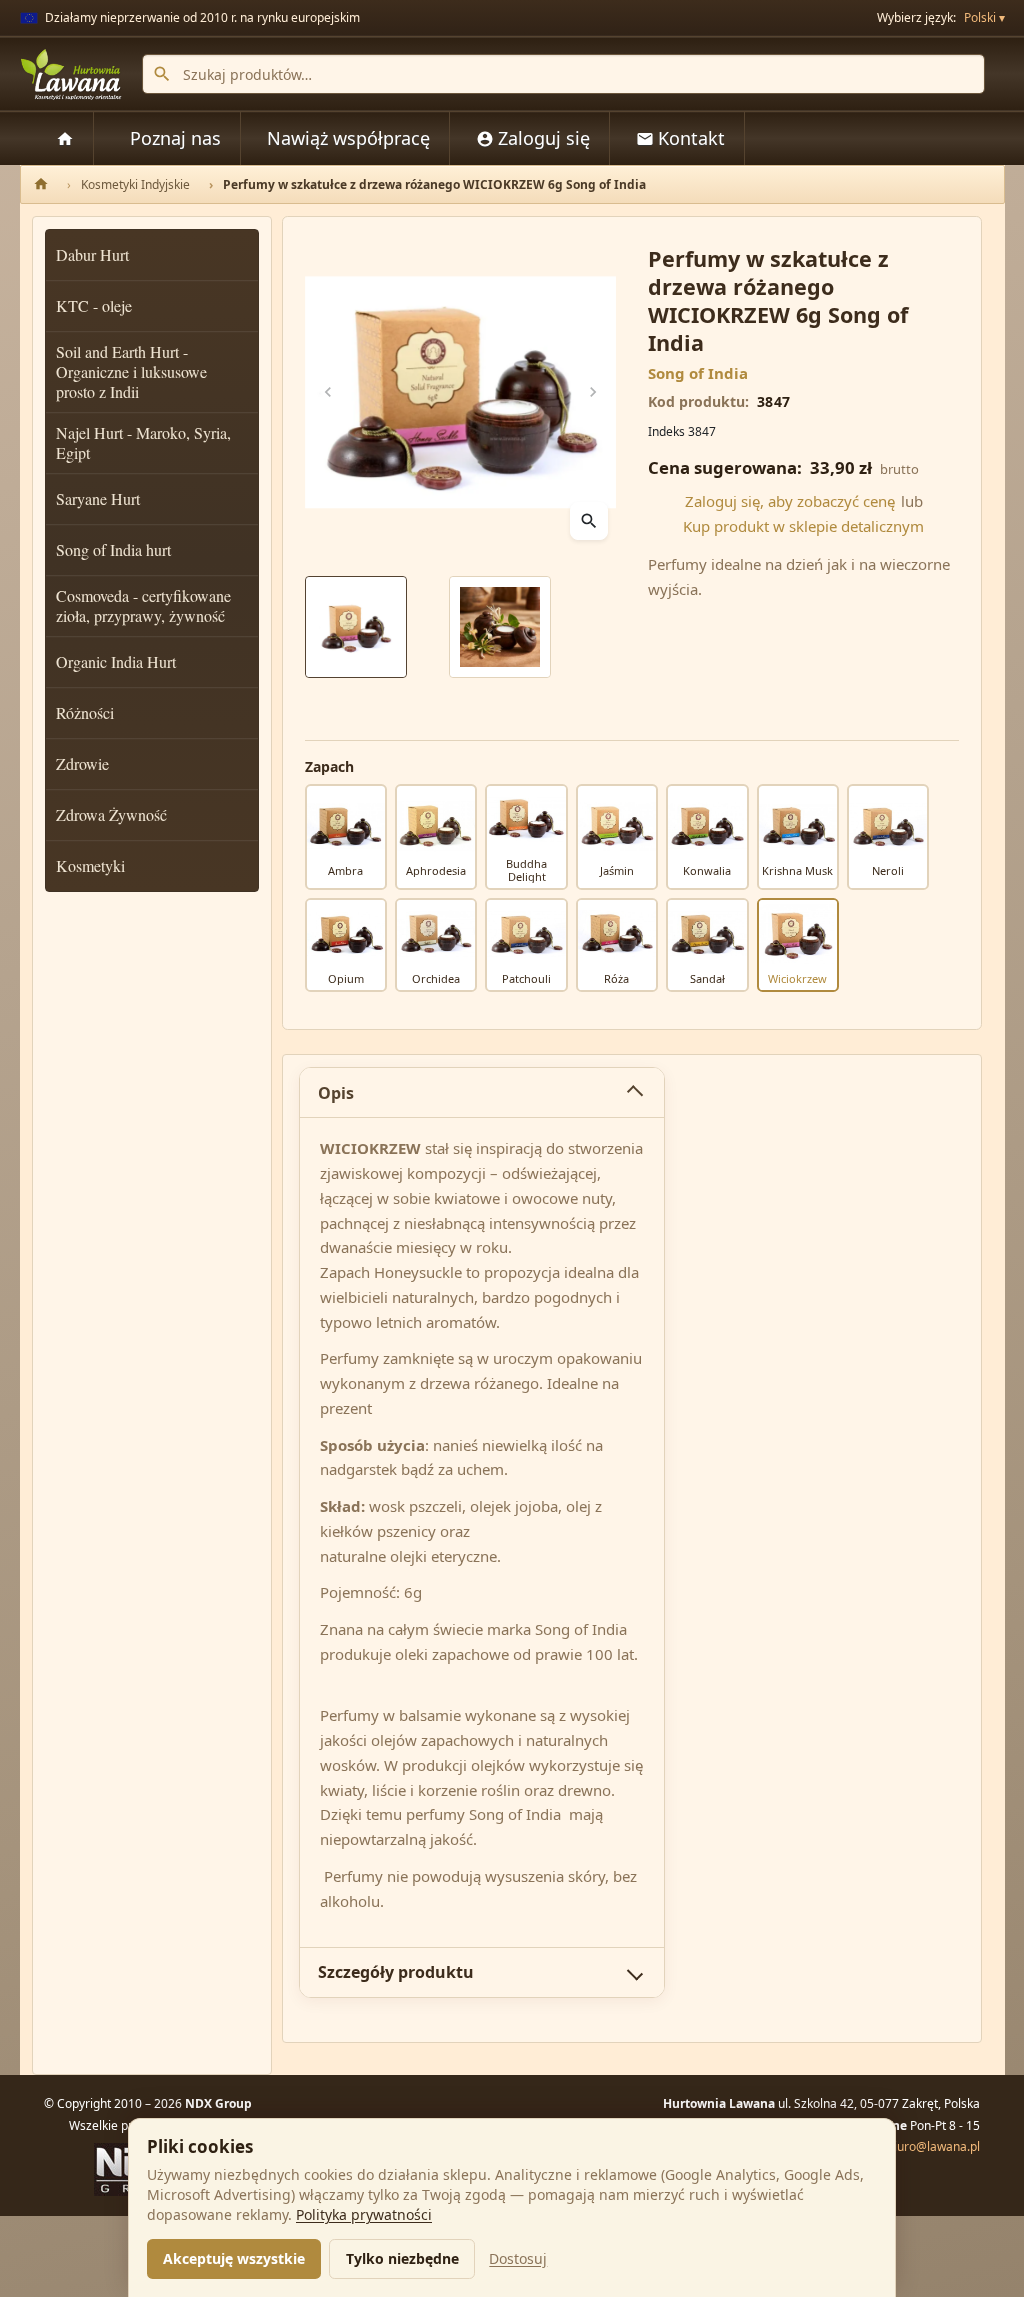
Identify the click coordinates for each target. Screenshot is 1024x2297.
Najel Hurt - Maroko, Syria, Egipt (143, 442)
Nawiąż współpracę (348, 138)
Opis (336, 1093)
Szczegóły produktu (396, 1972)
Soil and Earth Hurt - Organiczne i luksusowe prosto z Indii (131, 371)
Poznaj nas (175, 138)
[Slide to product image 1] (356, 627)
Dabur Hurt (92, 254)
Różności (85, 712)
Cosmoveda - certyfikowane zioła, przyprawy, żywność (143, 605)
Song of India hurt (113, 549)
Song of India (698, 373)
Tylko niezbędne (402, 2258)
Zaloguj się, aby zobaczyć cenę (790, 501)
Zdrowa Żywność (111, 814)
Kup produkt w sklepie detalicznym (803, 526)
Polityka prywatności (364, 2214)
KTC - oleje (94, 305)
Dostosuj (518, 2258)
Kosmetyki (90, 865)
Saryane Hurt (98, 498)
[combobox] (563, 74)
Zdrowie (82, 763)
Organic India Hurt (116, 661)
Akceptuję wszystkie (234, 2258)
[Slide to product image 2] (500, 627)
